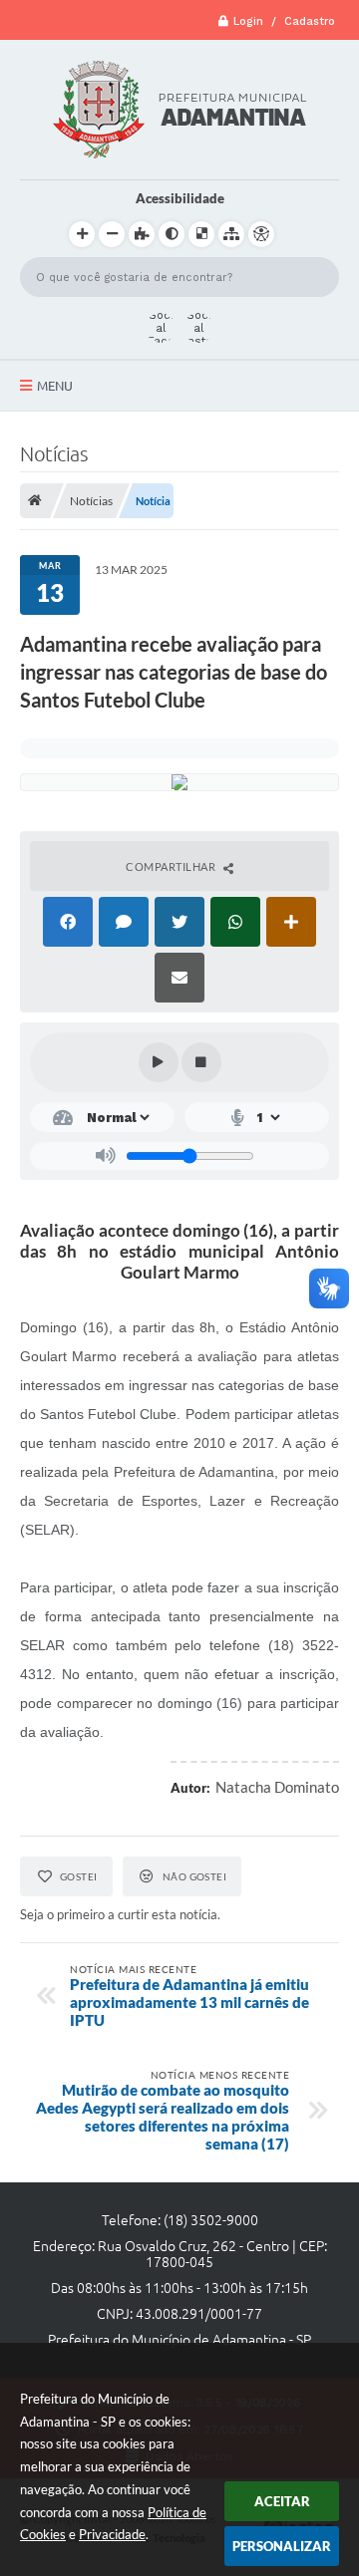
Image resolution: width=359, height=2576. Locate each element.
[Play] (159, 1062)
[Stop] (201, 1062)
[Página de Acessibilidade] (261, 234)
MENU (55, 386)
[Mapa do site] (231, 234)
